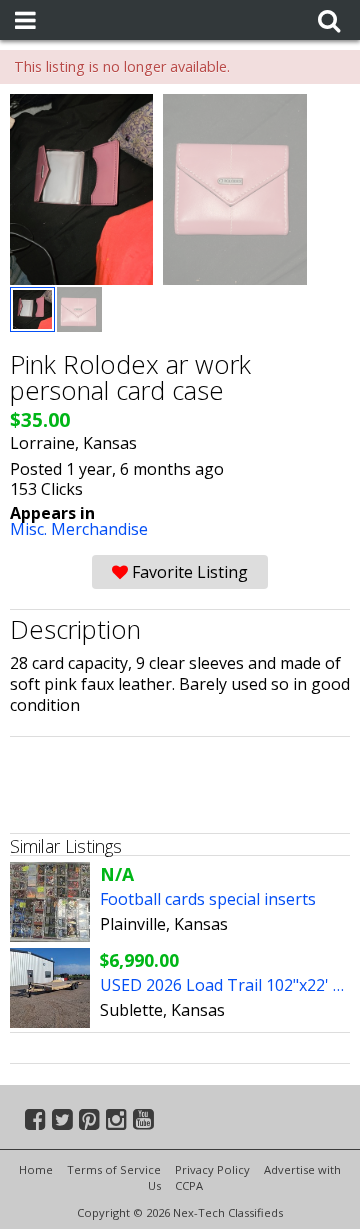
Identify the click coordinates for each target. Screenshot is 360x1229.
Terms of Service (114, 1169)
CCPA (189, 1185)
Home (36, 1169)
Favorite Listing (188, 572)
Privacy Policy (212, 1169)
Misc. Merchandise (79, 529)
